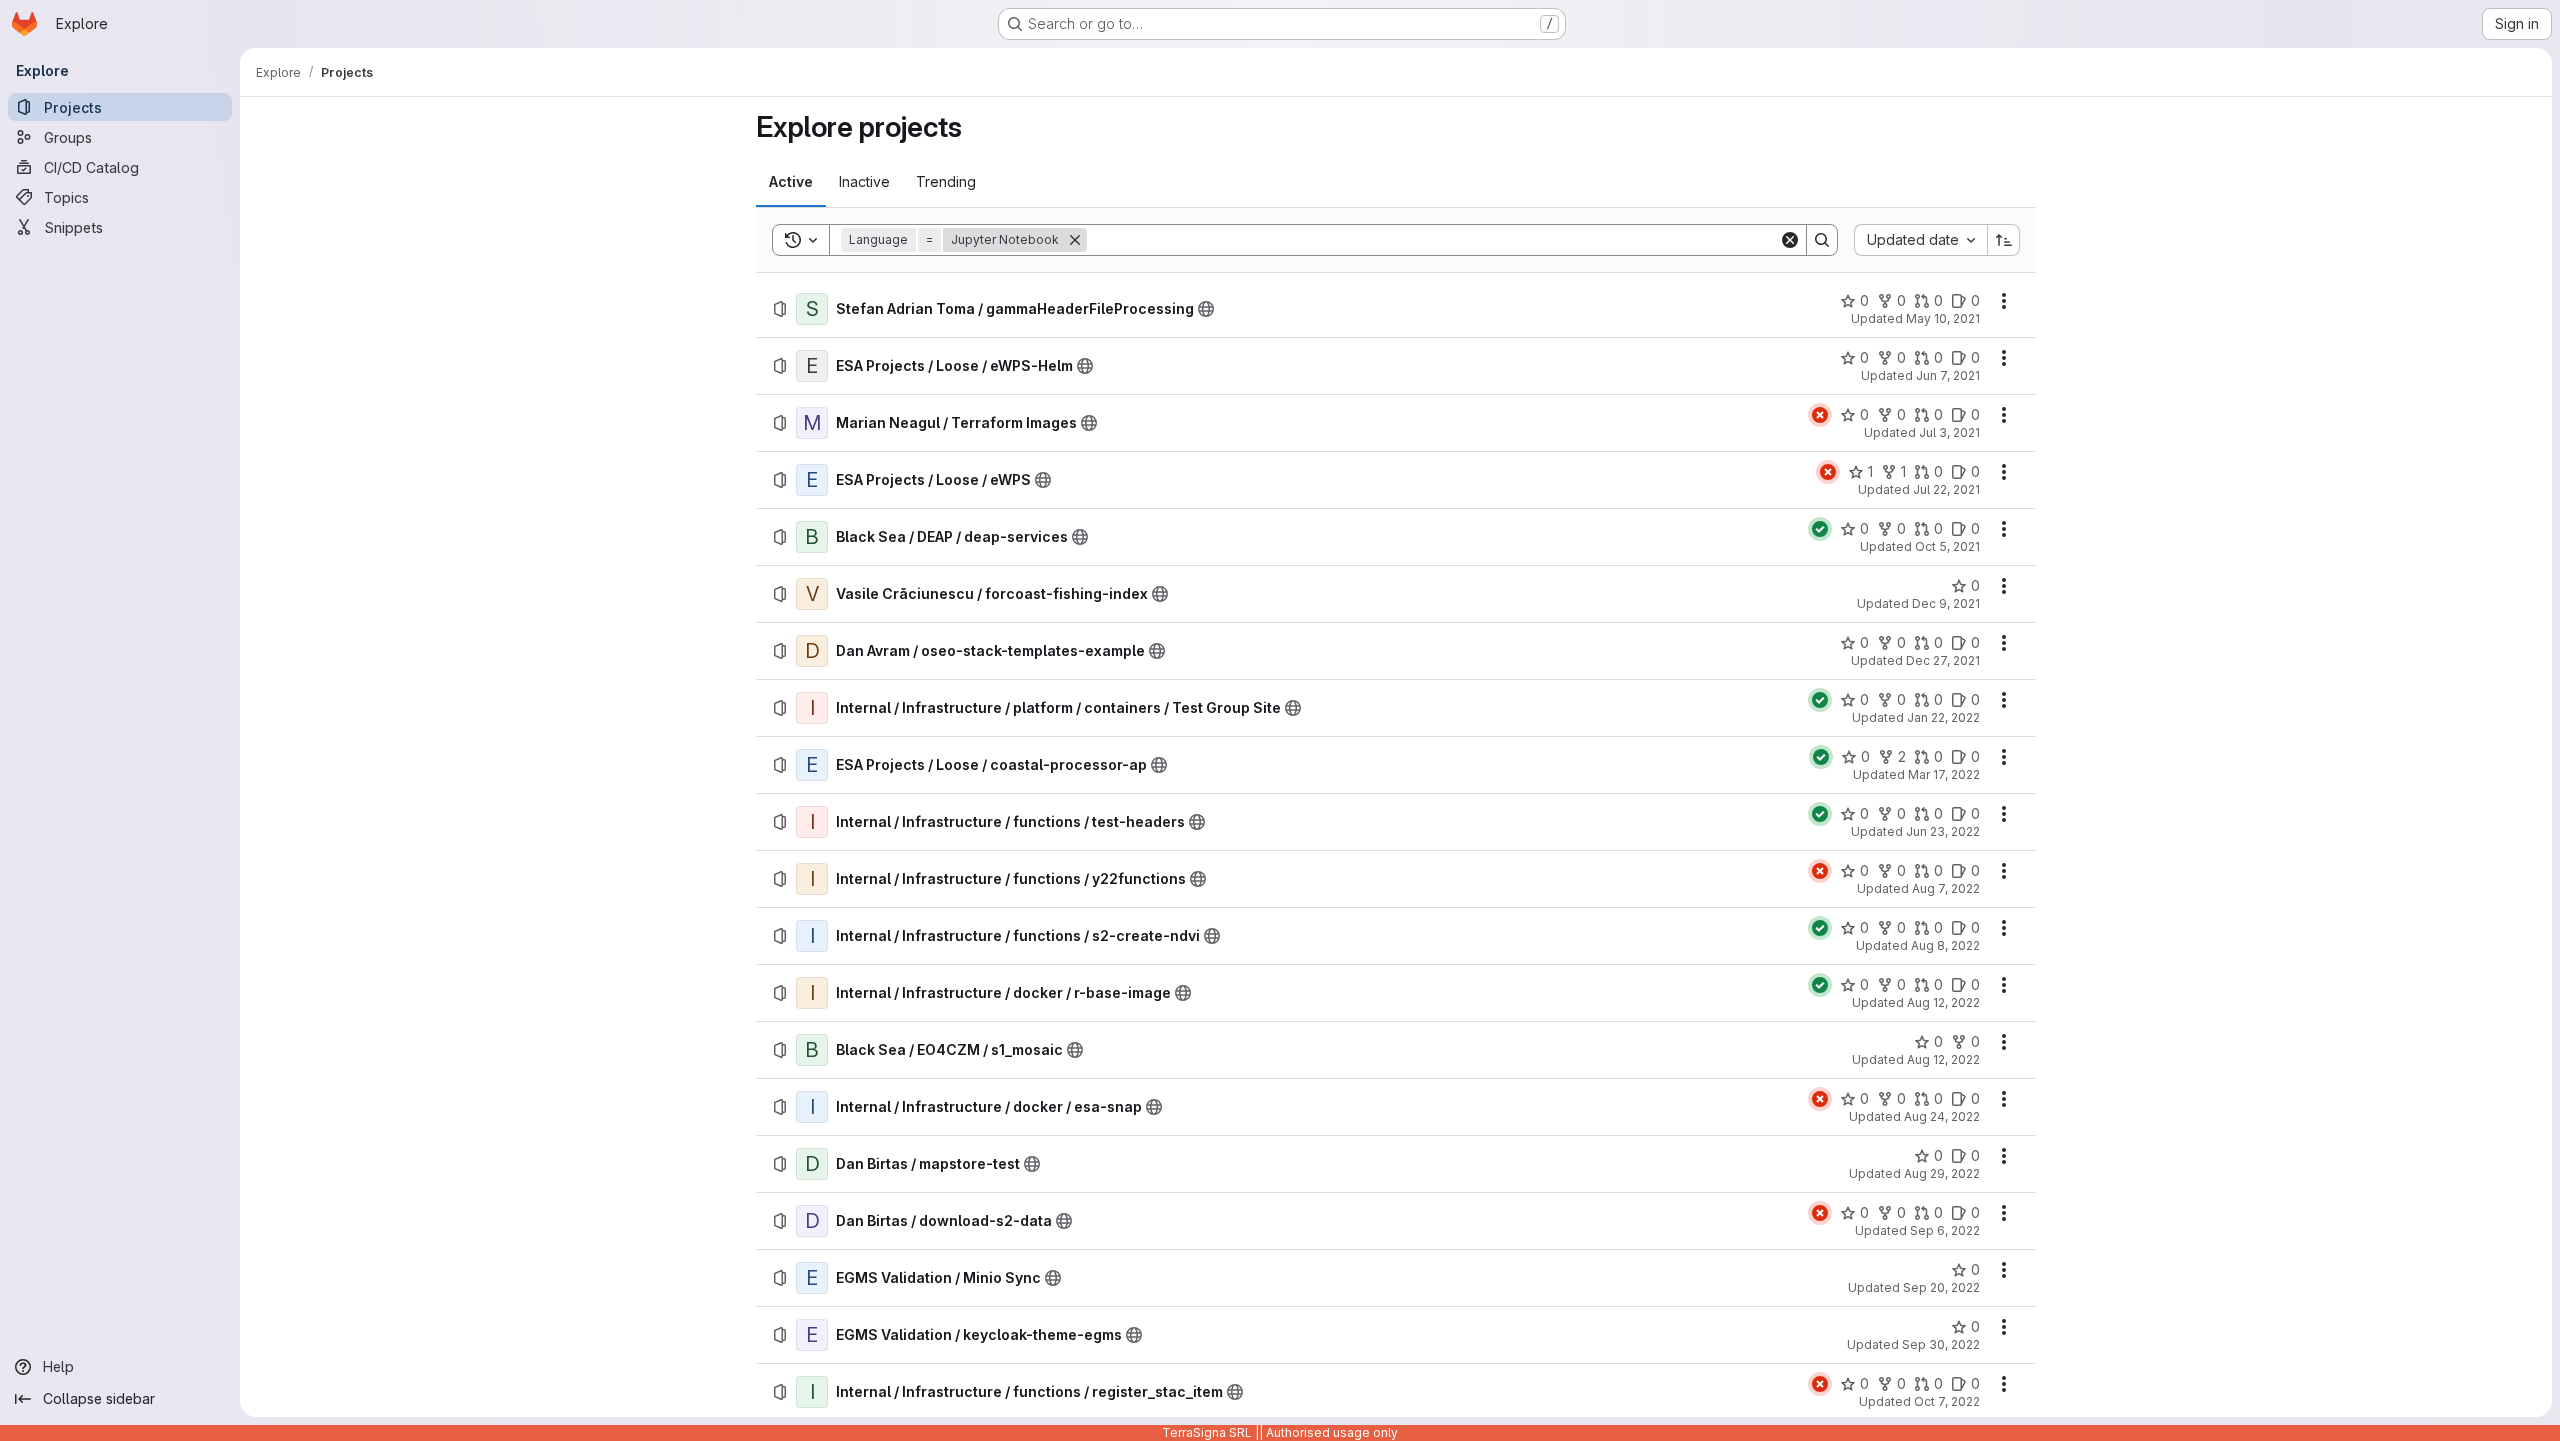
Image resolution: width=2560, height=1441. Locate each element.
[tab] (791, 182)
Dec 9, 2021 (1946, 603)
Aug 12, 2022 (1943, 1002)
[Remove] (1075, 240)
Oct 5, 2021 (1947, 546)
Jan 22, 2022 (1943, 717)
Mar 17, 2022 (1944, 774)
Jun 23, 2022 (1943, 831)
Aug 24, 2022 (1942, 1116)
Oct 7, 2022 (1947, 1401)
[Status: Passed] (1820, 529)
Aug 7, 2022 (1946, 888)
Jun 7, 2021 (1948, 375)
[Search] (1822, 240)
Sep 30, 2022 (1941, 1344)
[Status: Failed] (1820, 415)
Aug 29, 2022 (1942, 1173)
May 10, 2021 (1943, 318)
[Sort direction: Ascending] (2004, 240)
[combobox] (1920, 240)
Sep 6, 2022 (1945, 1230)
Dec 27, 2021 (1943, 660)
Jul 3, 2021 (1949, 432)
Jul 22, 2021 (1946, 489)
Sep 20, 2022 (1941, 1287)
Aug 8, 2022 (1945, 945)
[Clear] (1790, 240)
